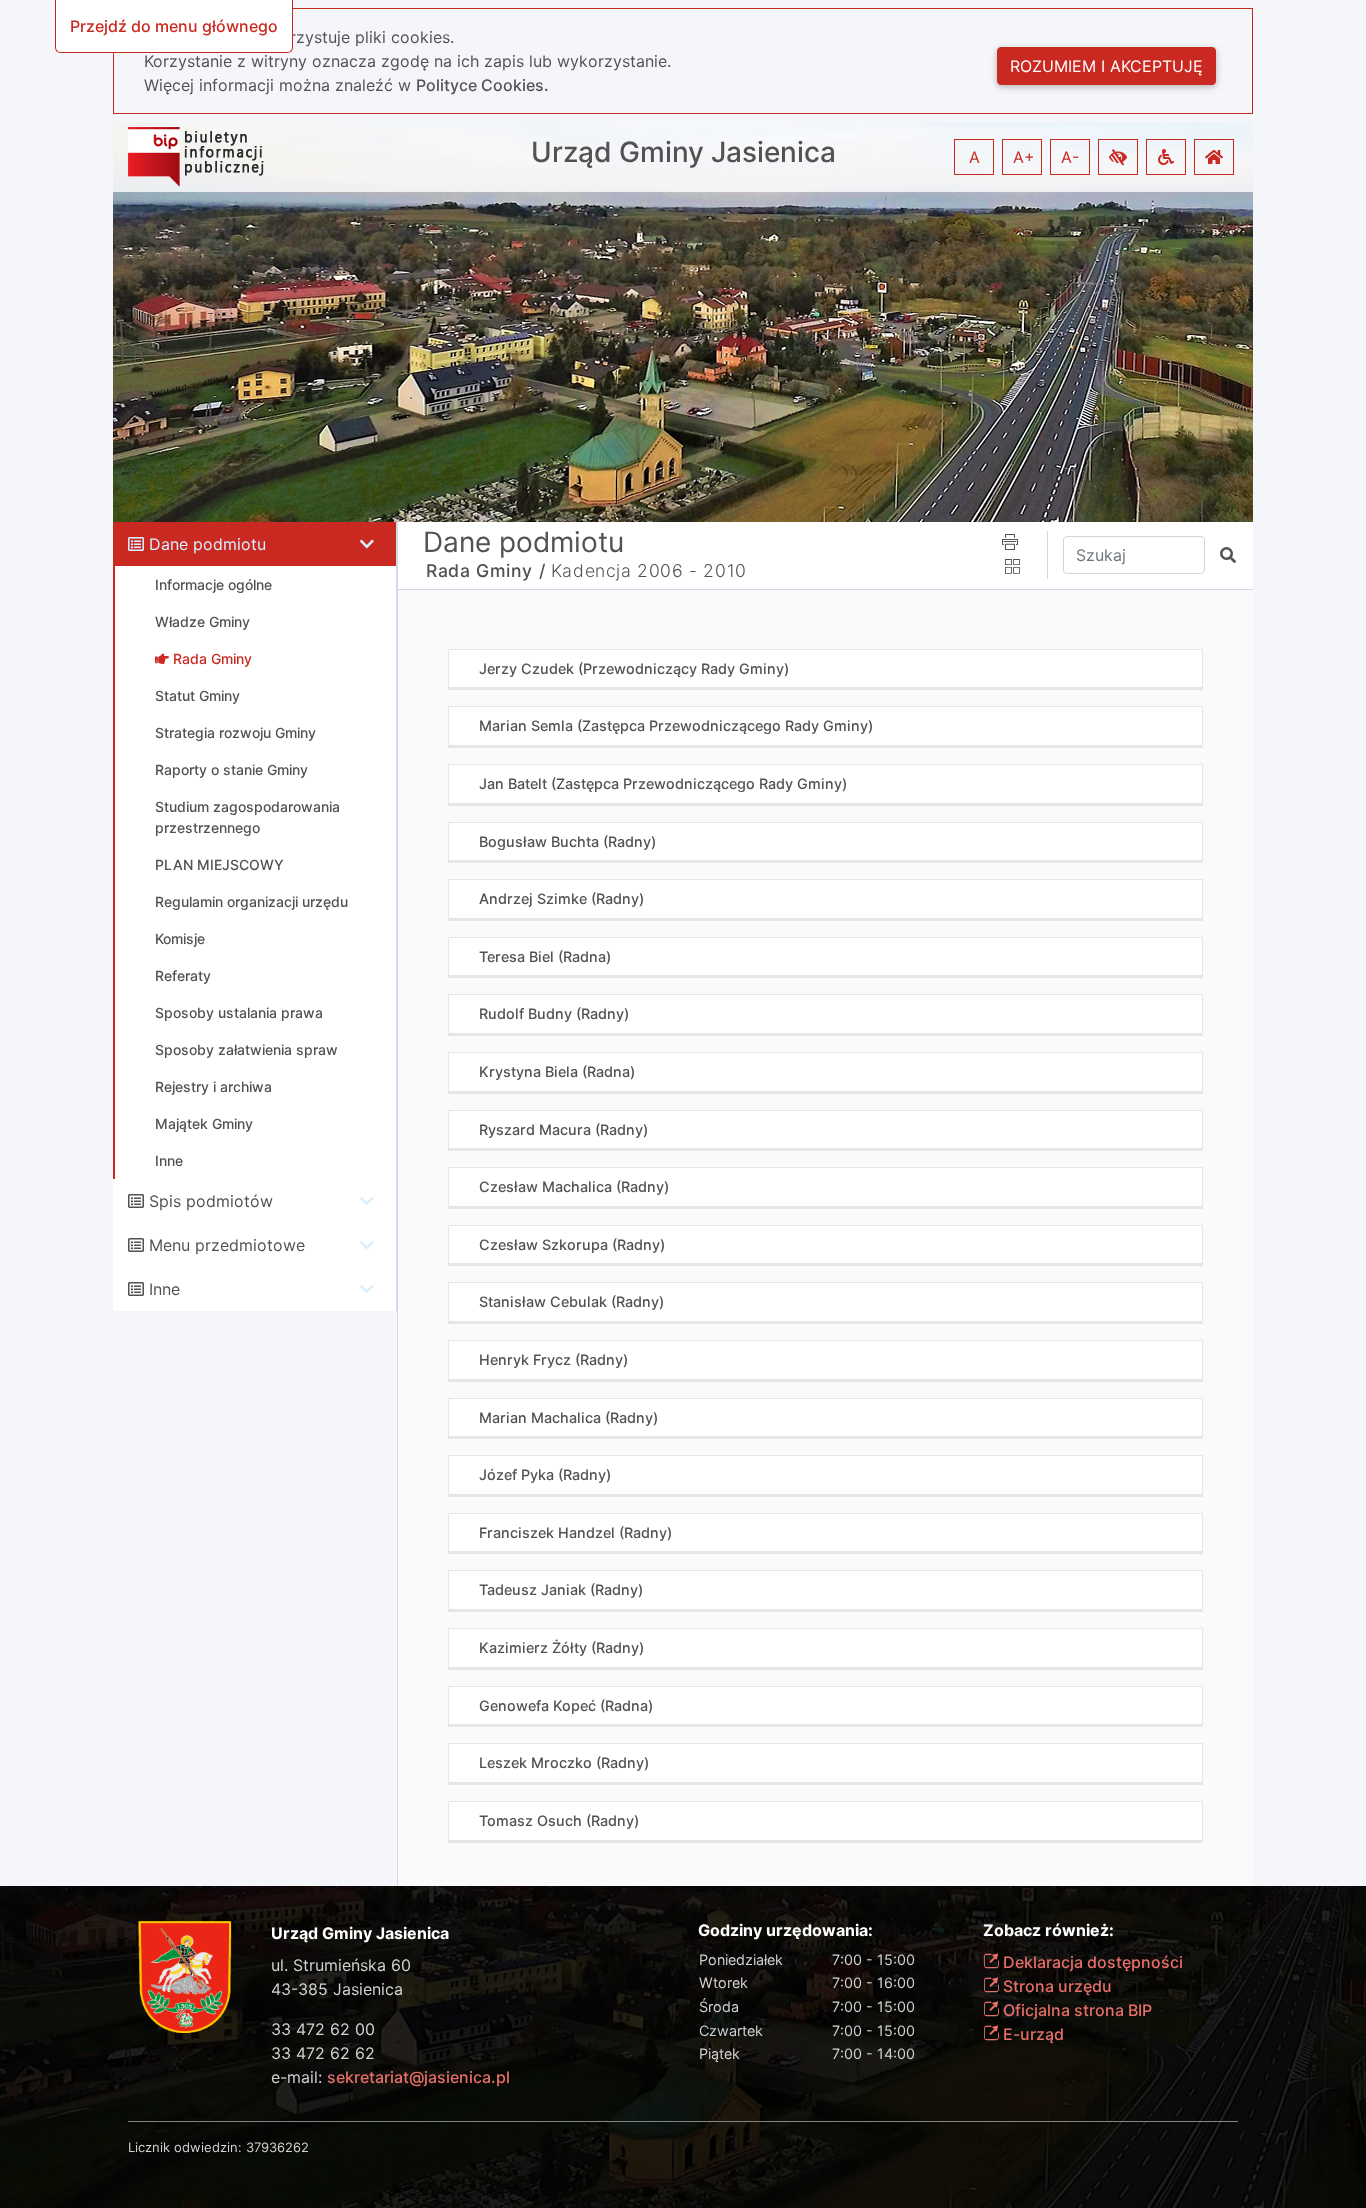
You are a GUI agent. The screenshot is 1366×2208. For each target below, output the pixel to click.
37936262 (277, 2147)
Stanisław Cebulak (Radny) (571, 1301)
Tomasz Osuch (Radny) (559, 1820)
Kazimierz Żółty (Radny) (561, 1647)
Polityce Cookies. (482, 85)
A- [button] (1070, 157)
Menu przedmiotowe (227, 1245)
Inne (164, 1289)
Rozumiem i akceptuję (1106, 66)
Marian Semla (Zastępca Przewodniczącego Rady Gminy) (676, 725)
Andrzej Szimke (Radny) (561, 898)
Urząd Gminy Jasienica (683, 152)
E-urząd (1031, 2034)
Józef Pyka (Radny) (545, 1474)
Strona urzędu (1055, 1986)
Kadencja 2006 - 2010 (649, 570)
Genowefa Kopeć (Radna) (566, 1705)
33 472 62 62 (323, 2053)
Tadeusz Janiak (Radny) (561, 1589)
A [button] (974, 157)
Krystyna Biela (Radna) (557, 1071)
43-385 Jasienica (337, 1989)
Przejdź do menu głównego (174, 26)
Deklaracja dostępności (1091, 1962)
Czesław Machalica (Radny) (574, 1186)
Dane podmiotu (207, 544)
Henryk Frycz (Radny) (553, 1359)
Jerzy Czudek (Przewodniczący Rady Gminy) (634, 668)
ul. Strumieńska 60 (341, 1965)
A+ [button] (1024, 157)
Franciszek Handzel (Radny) (575, 1532)
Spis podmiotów (211, 1201)
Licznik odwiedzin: (185, 2147)
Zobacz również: (1048, 1930)
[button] (1118, 157)
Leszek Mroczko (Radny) (564, 1762)
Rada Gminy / (485, 570)
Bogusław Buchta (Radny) (567, 841)
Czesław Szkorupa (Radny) (572, 1244)
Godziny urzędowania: (785, 1930)
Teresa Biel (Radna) (545, 956)
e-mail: (390, 2077)
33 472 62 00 (323, 2029)
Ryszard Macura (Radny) (563, 1129)
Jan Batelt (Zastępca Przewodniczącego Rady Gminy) (663, 783)
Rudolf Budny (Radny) (554, 1013)
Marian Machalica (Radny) (568, 1417)
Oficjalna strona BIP (1075, 2010)
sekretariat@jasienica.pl (418, 2077)
